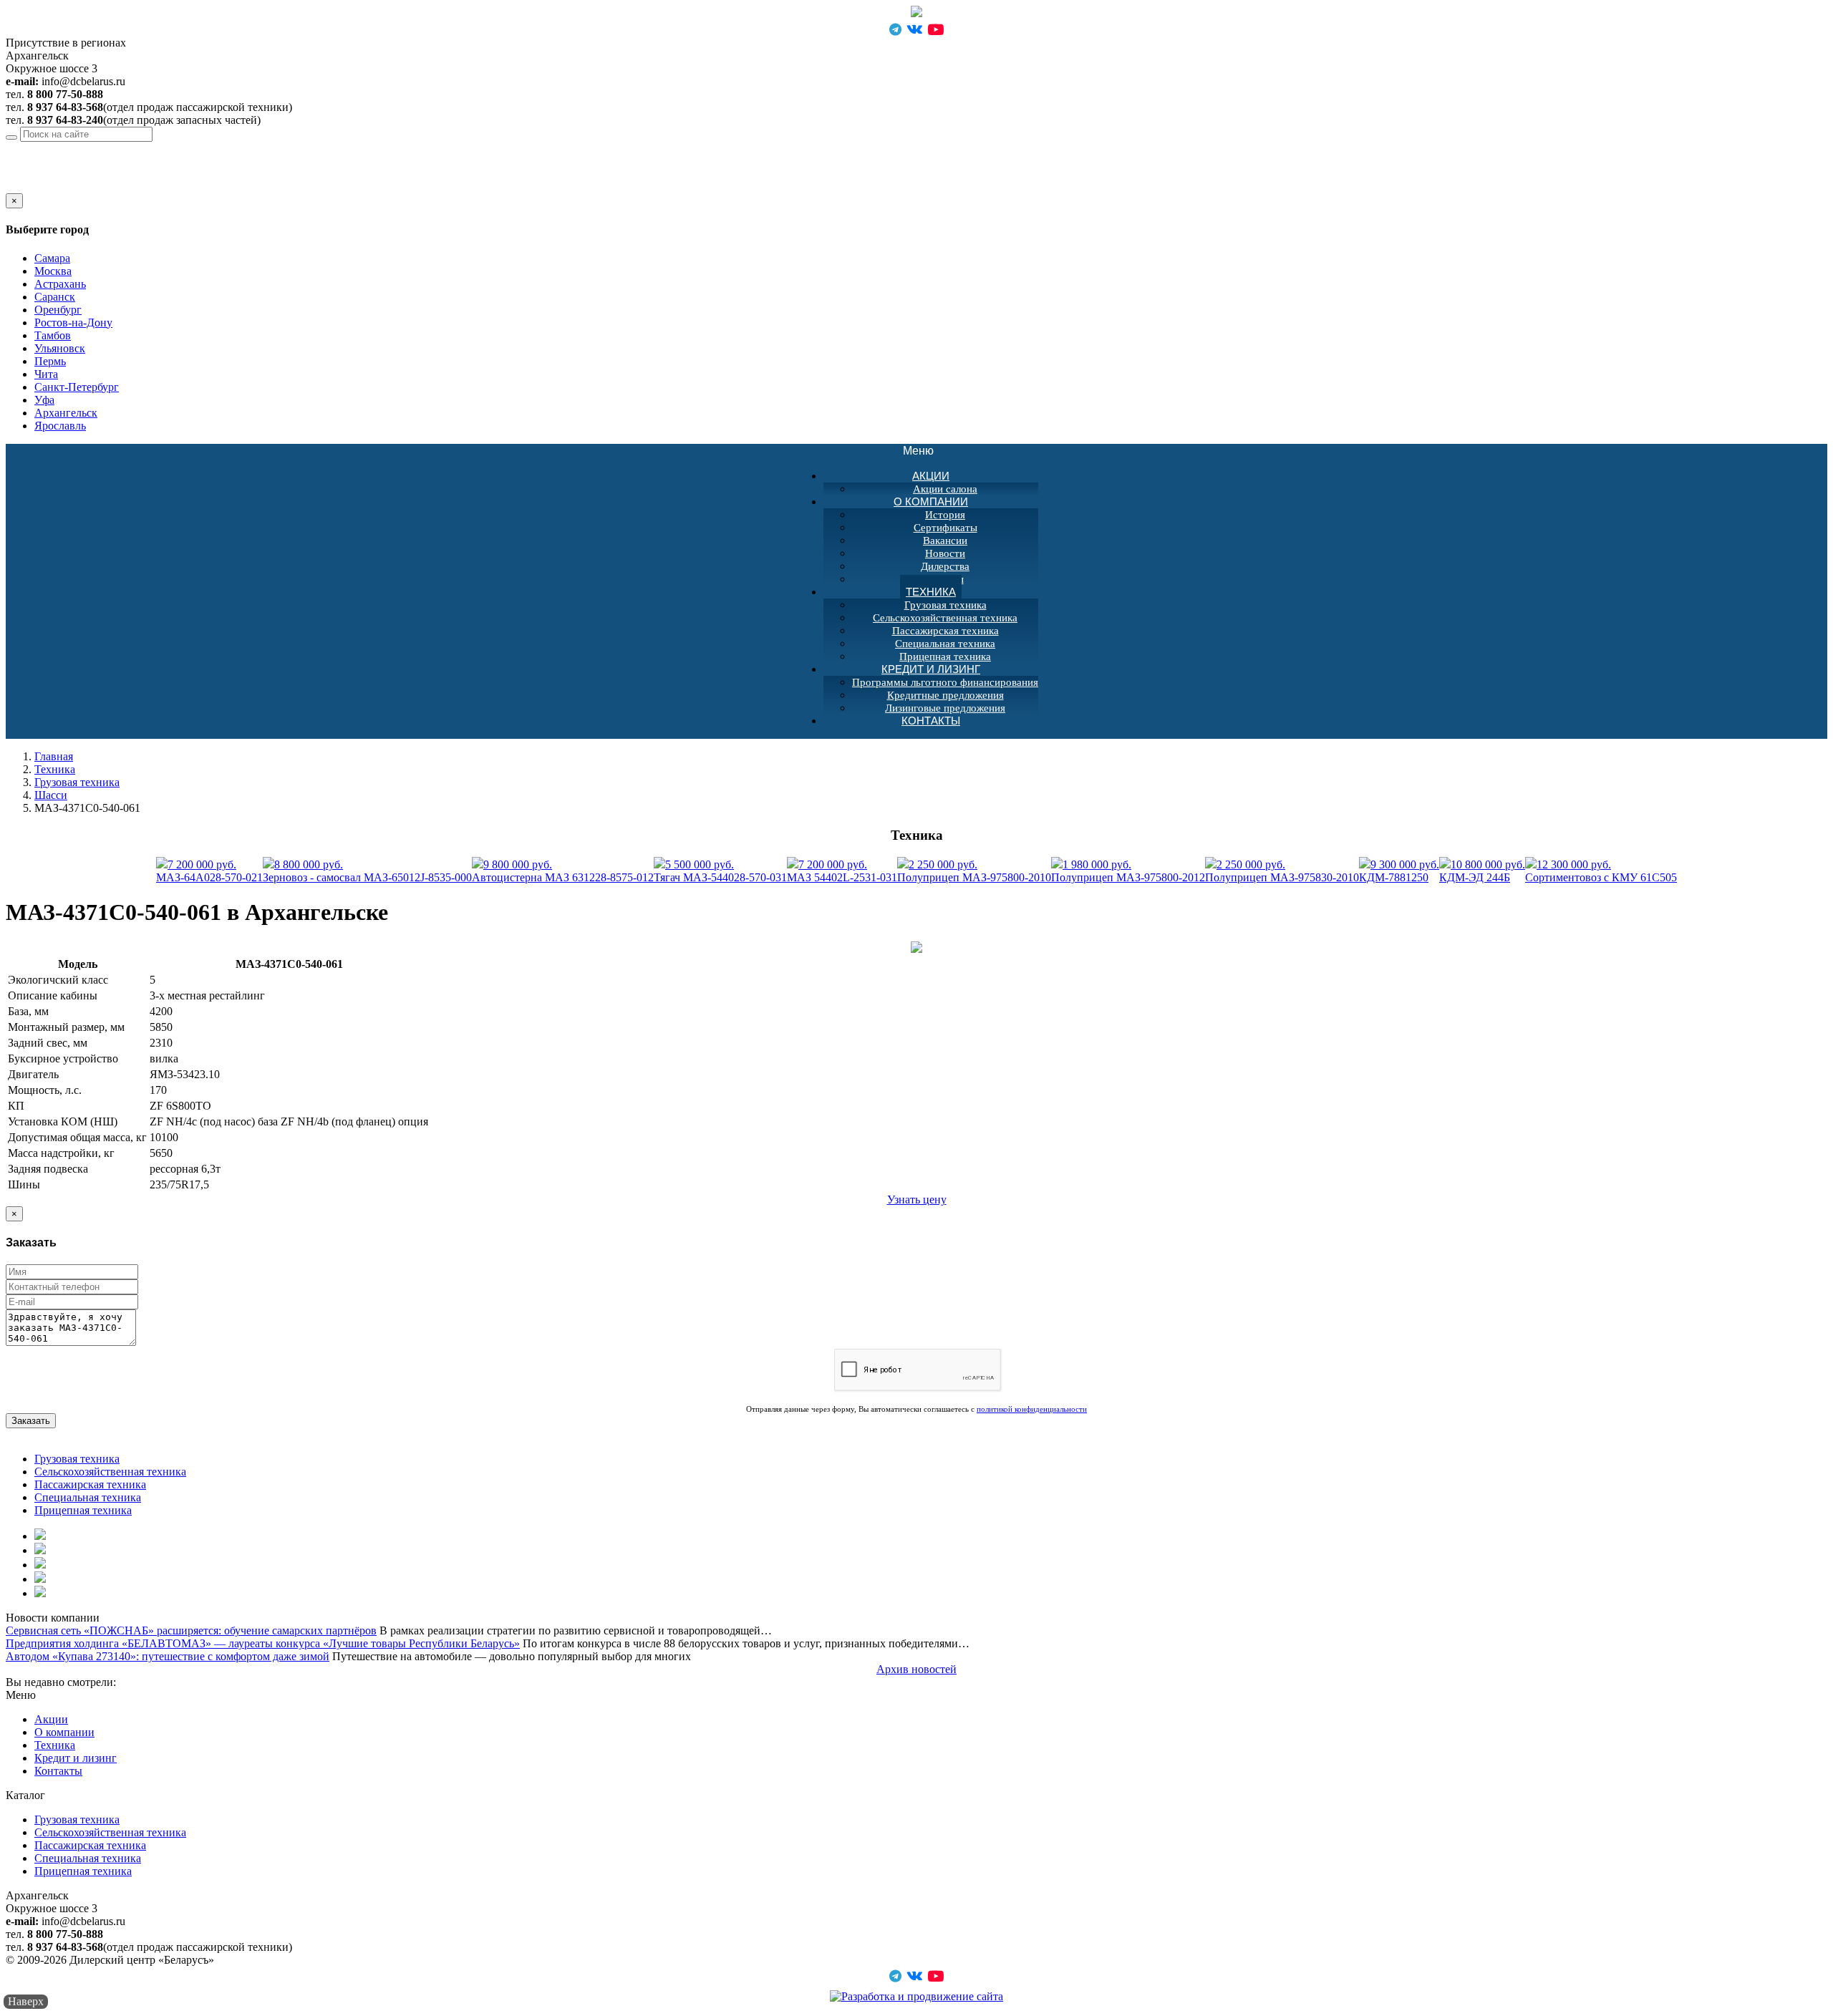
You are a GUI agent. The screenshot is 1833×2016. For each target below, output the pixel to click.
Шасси (51, 795)
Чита (46, 374)
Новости (945, 553)
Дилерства (945, 566)
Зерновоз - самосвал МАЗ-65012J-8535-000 (367, 871)
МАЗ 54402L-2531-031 (842, 871)
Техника (931, 592)
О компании (931, 501)
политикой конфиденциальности (1032, 1409)
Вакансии (945, 541)
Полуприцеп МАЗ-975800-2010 (974, 871)
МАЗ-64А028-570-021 (209, 871)
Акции (931, 476)
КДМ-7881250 (1399, 871)
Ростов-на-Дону (73, 323)
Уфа (44, 400)
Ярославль (60, 426)
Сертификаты (945, 528)
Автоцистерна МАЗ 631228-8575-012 (563, 871)
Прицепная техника (83, 1510)
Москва (53, 271)
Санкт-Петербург (77, 387)
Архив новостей (916, 1669)
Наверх (26, 2001)
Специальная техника (945, 644)
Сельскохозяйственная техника (945, 618)
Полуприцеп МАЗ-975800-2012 (1128, 871)
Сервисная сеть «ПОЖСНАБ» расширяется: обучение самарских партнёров (191, 1630)
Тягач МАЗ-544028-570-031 (720, 871)
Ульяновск (60, 348)
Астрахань (60, 284)
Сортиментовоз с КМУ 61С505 (1601, 871)
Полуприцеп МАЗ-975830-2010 (1282, 871)
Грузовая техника (945, 605)
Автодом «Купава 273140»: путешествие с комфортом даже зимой (168, 1656)
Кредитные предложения (945, 695)
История (945, 515)
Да (12, 186)
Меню (926, 451)
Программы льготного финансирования (945, 682)
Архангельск (122, 148)
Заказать (31, 1421)
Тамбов (53, 335)
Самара (52, 258)
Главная (54, 756)
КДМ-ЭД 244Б (1482, 871)
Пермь (50, 361)
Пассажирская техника (945, 631)
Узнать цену (917, 1200)
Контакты (931, 721)
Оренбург (58, 310)
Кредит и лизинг (931, 669)
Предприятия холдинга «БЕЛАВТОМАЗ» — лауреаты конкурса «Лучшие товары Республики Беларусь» (263, 1643)
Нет (31, 186)
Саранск (55, 297)
